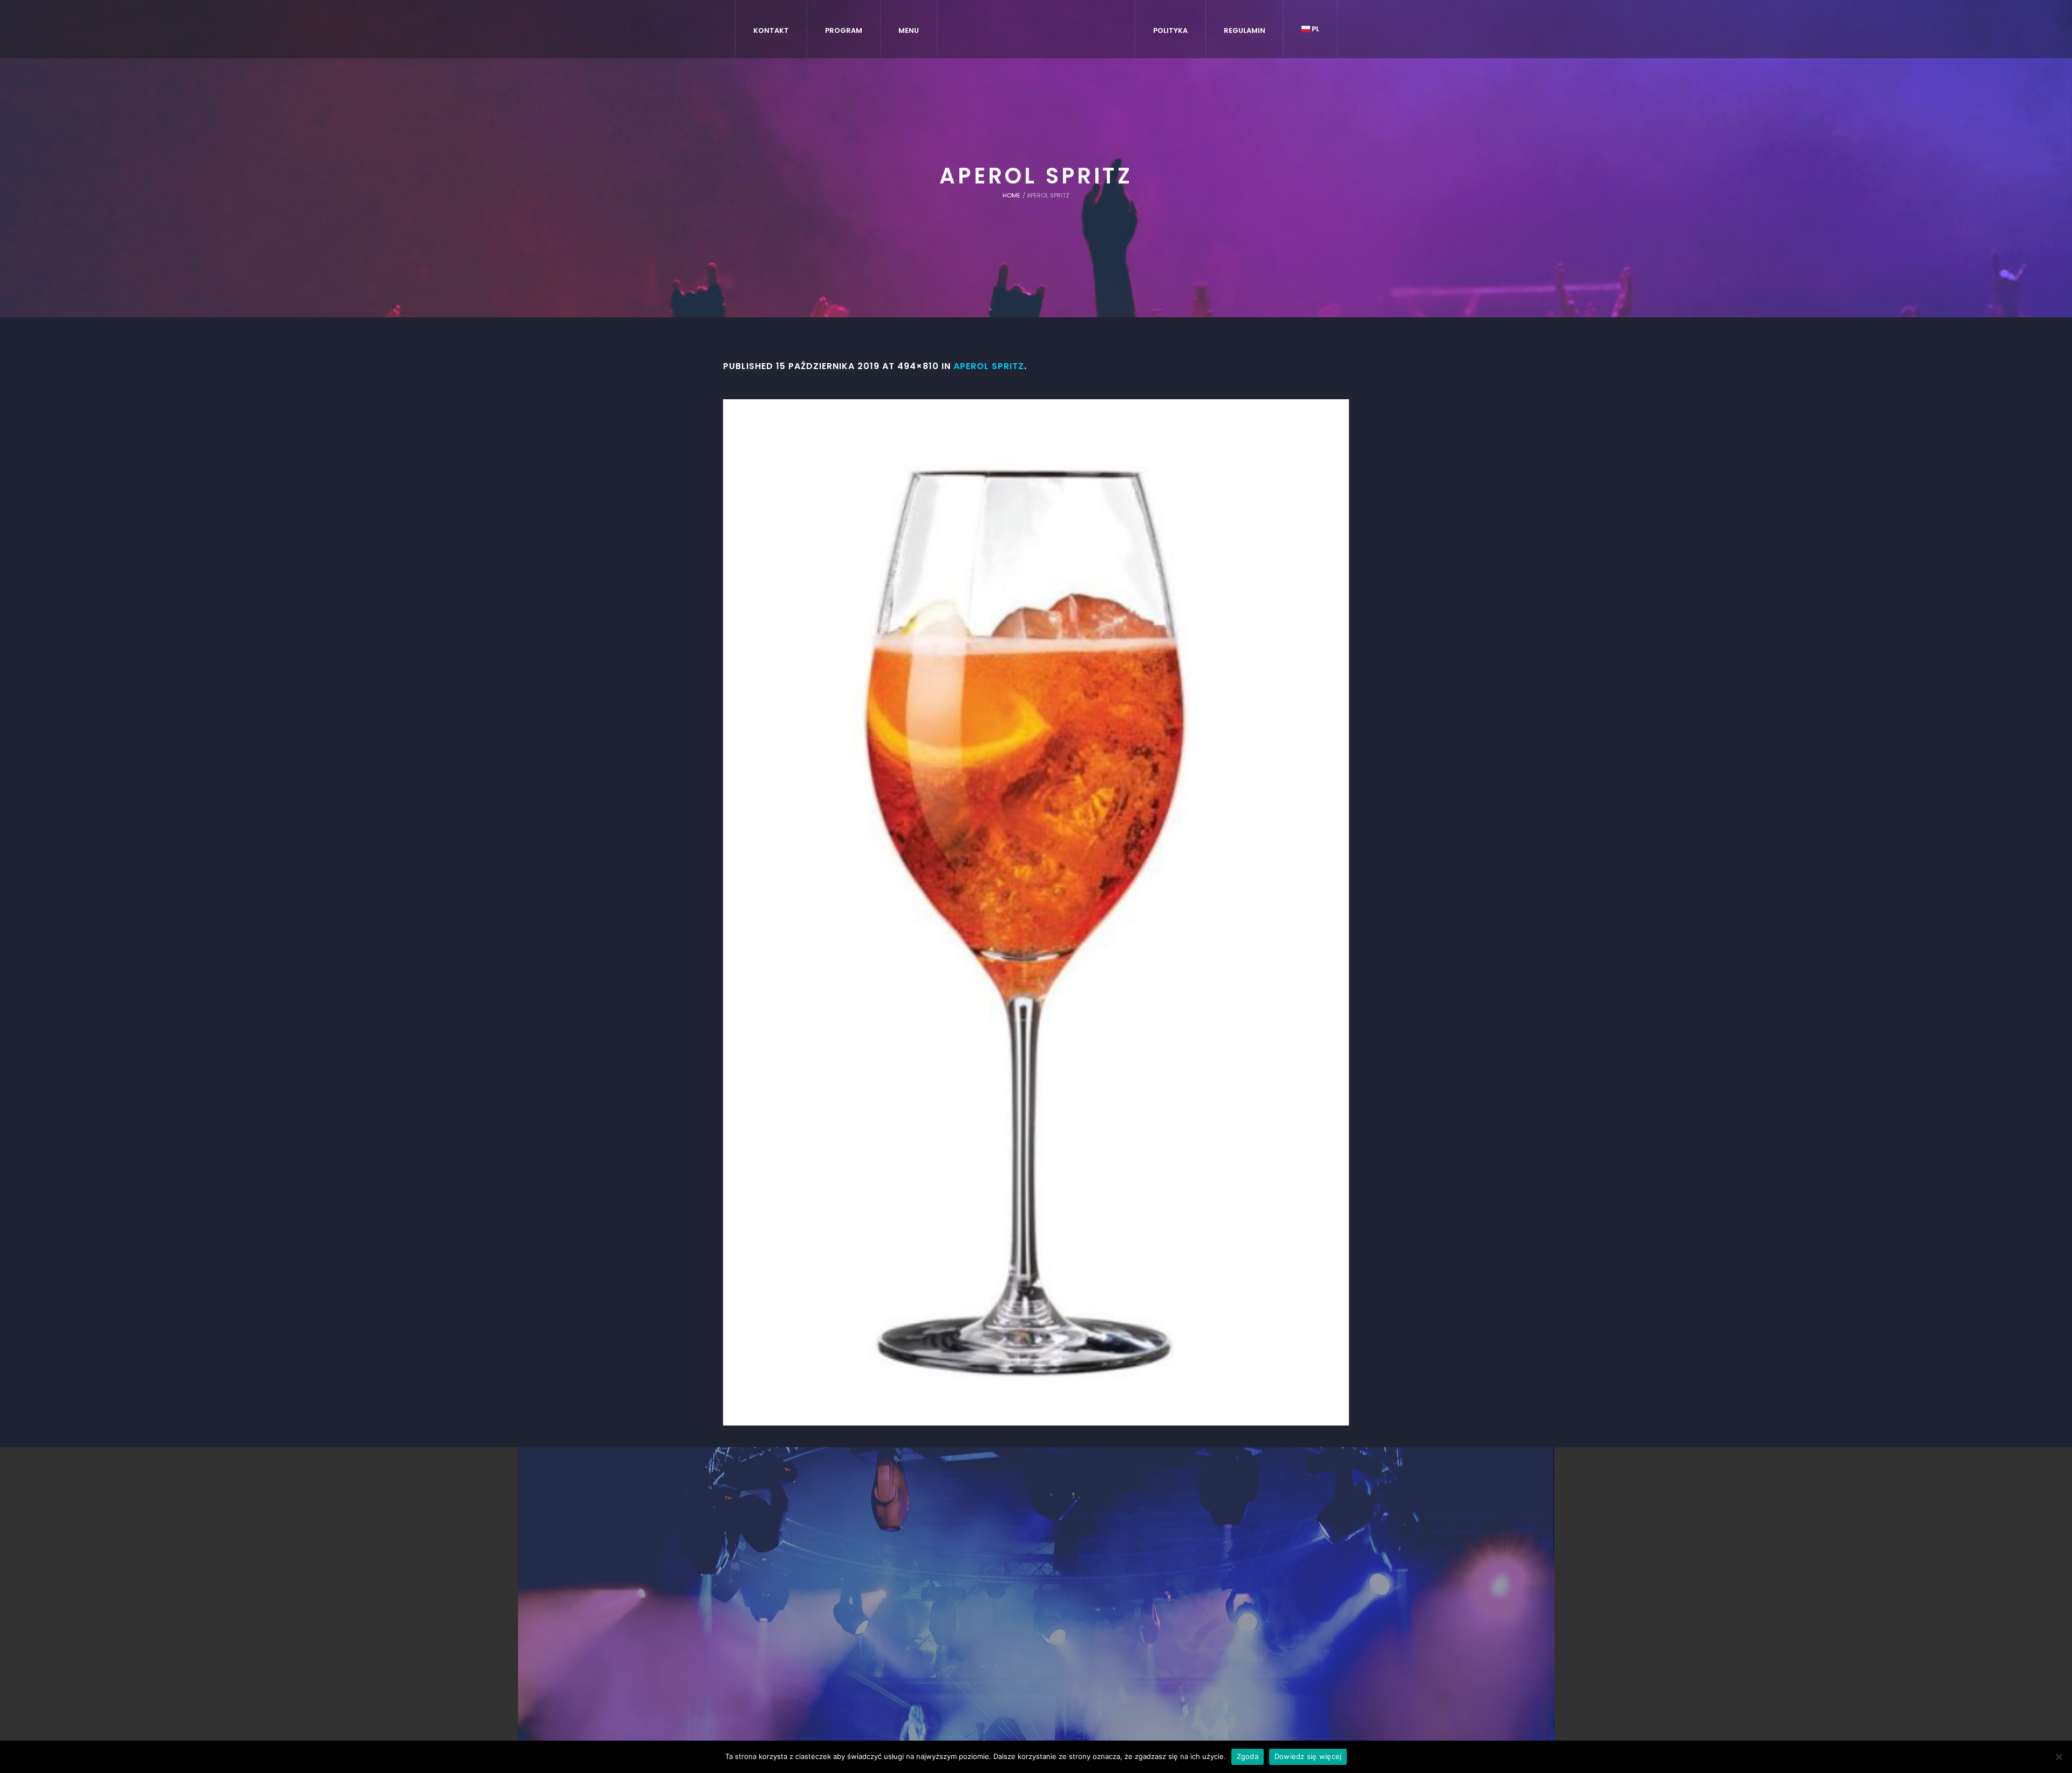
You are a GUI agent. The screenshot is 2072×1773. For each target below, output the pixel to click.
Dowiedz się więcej (1308, 1756)
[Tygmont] (1036, 1584)
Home (1011, 195)
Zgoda (1248, 1756)
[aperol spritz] (1036, 912)
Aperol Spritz (989, 366)
